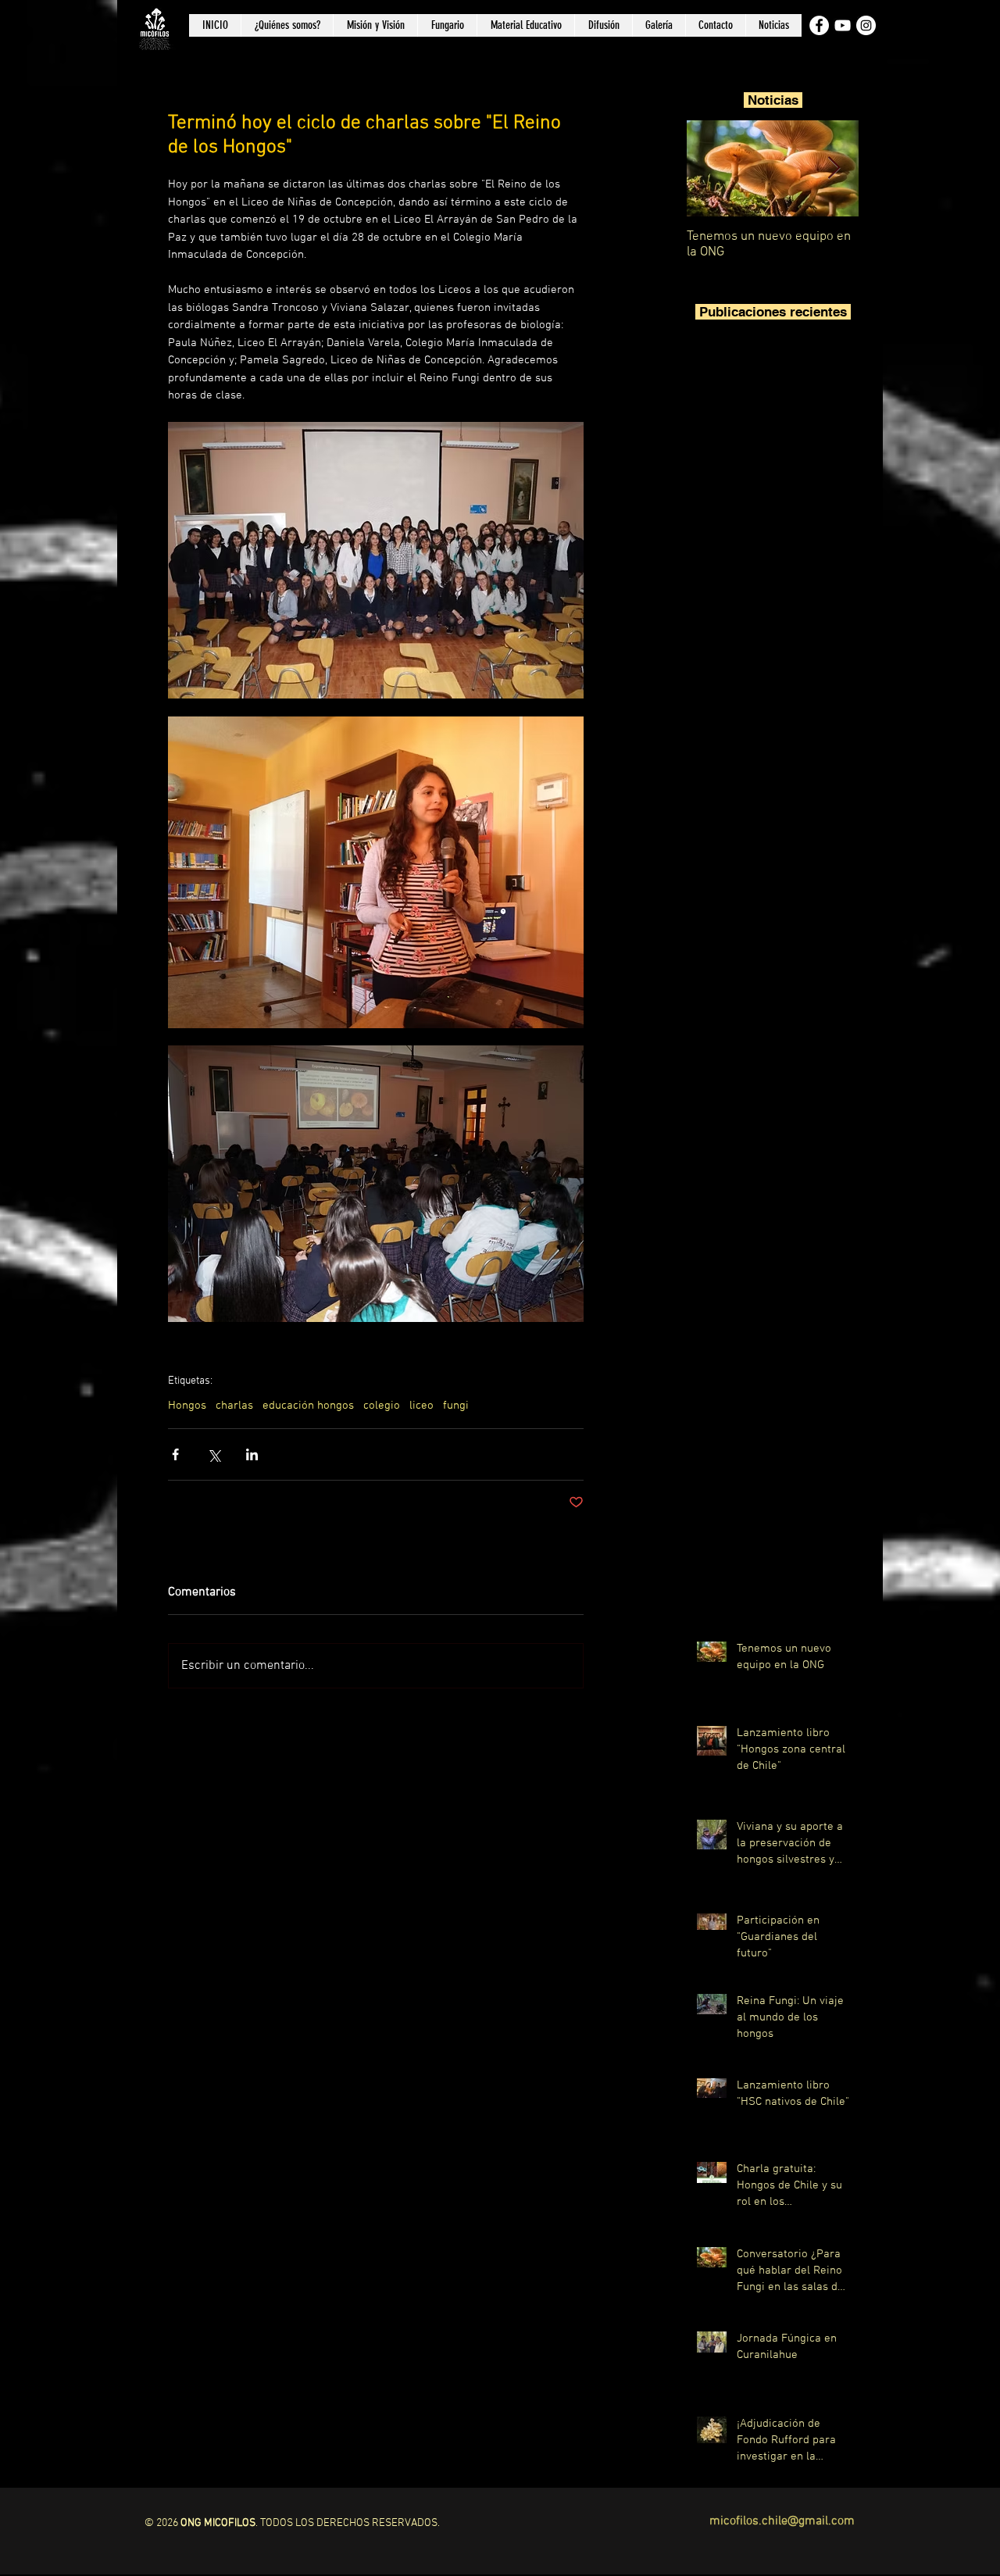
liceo (421, 1406)
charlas (234, 1406)
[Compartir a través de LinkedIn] (252, 1454)
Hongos (187, 1406)
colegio (382, 1406)
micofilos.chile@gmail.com (782, 2521)
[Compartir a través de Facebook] (175, 1454)
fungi (456, 1406)
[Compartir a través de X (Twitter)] (214, 1454)
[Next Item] (834, 168)
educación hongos (308, 1406)
